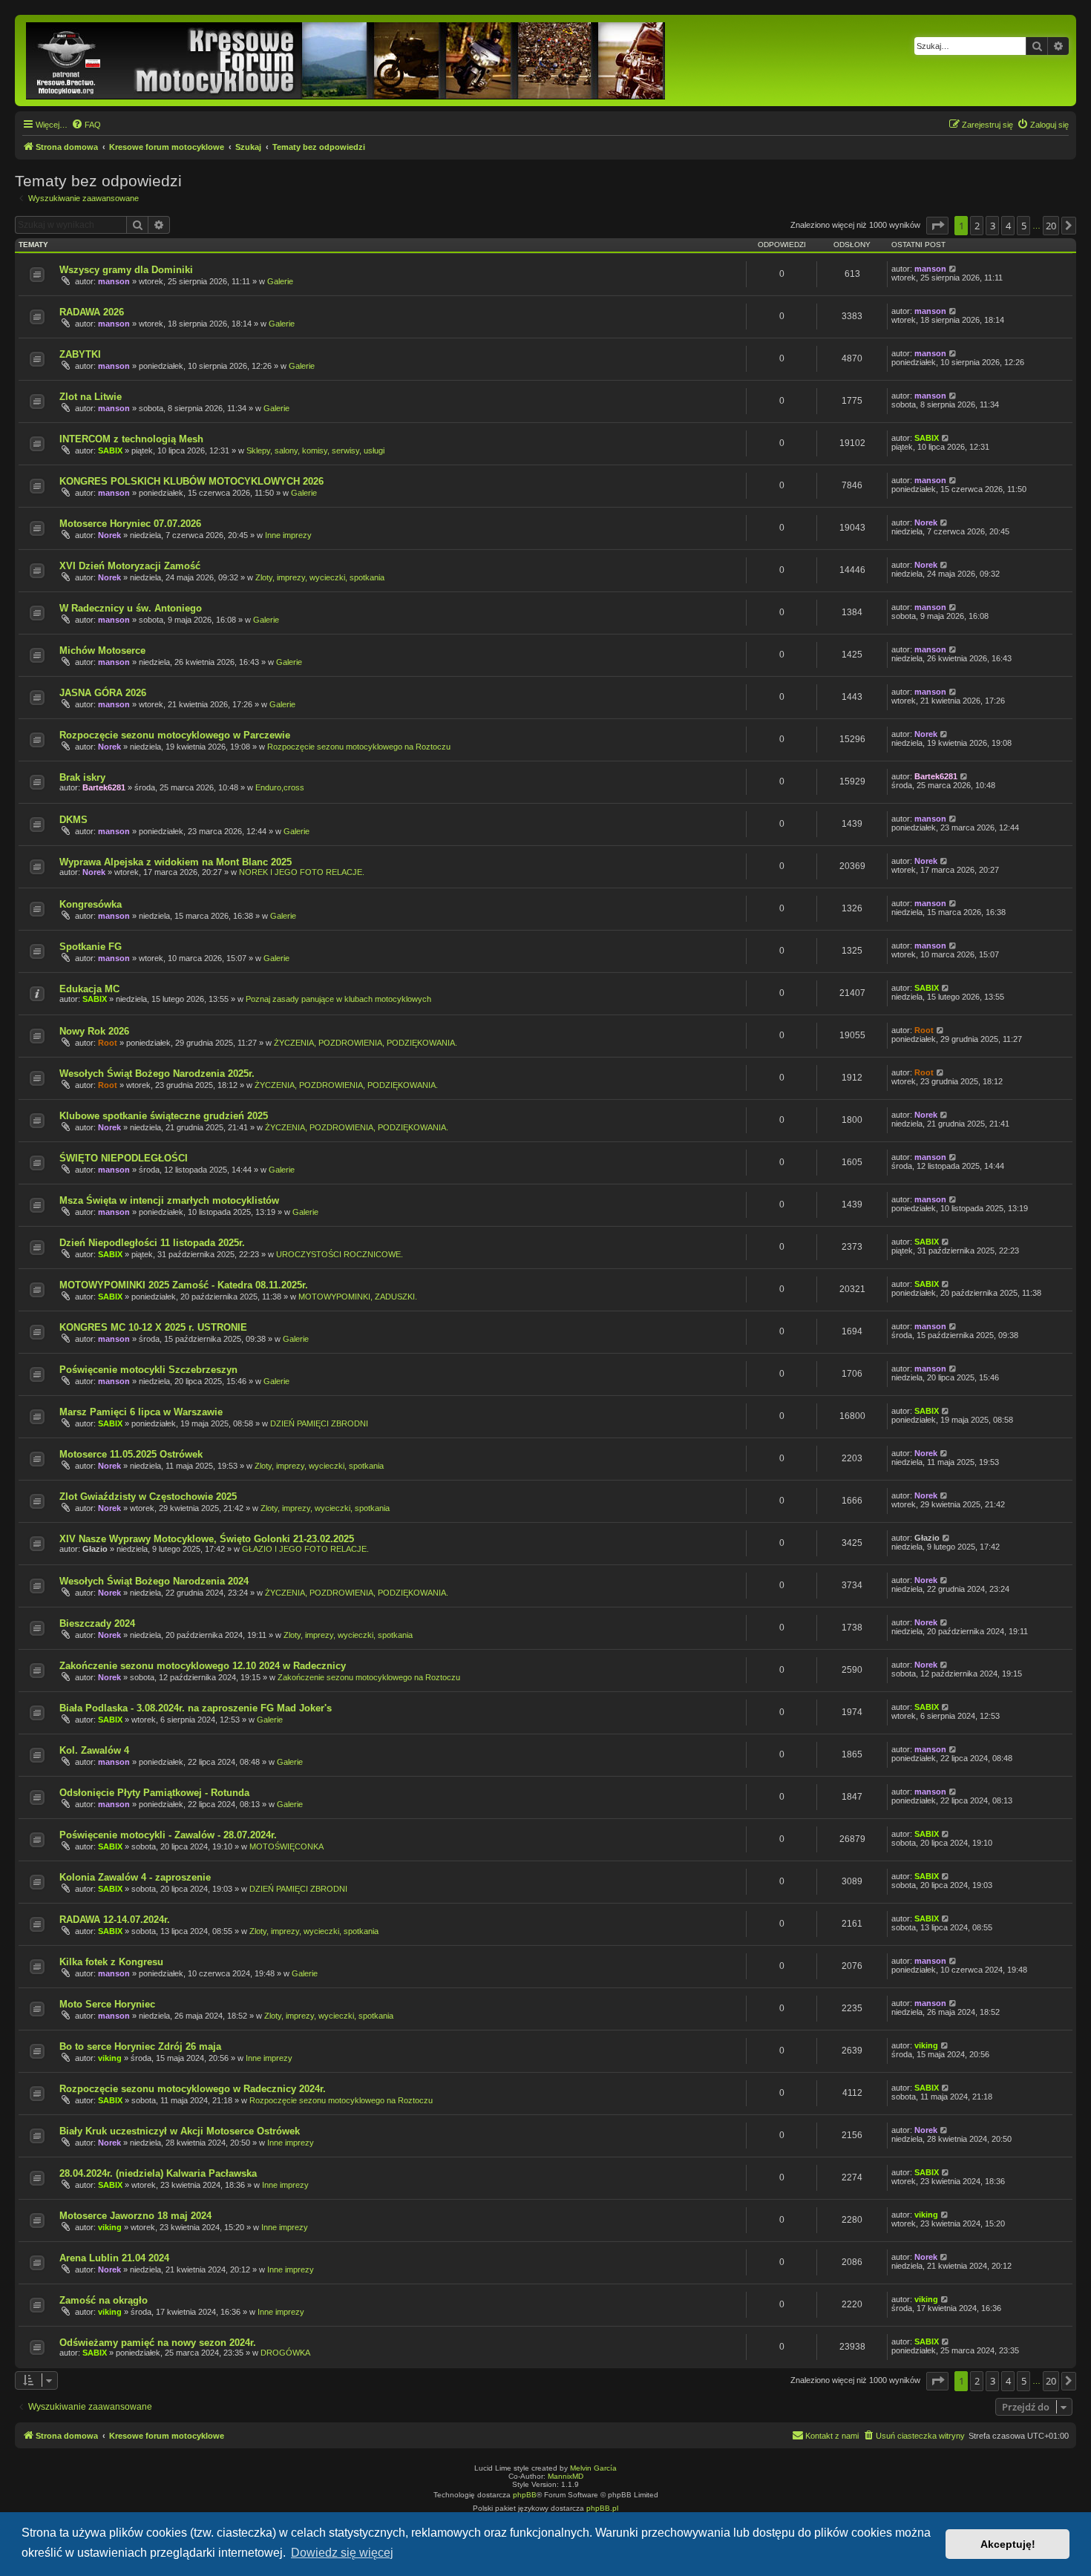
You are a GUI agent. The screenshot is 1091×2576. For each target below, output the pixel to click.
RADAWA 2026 (92, 312)
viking (110, 2058)
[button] (937, 226)
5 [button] (1024, 226)
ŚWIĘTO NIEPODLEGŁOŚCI (124, 1158)
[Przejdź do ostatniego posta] (953, 269)
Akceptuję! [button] (1008, 2544)
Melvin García (593, 2468)
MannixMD (566, 2476)
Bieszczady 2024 (97, 1623)
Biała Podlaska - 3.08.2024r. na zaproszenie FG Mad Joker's (196, 1708)
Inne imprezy (288, 535)
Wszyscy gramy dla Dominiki (126, 270)
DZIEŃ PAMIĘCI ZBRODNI (319, 1423)
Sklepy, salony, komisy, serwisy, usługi (315, 450)
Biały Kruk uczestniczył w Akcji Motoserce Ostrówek (180, 2131)
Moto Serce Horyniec (107, 2004)
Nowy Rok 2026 (94, 1031)
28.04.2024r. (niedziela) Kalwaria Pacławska (158, 2173)
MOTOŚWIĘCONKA (286, 1846)
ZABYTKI (80, 354)
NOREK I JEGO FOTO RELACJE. (302, 872)
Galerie (280, 281)
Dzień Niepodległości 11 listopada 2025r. (152, 1243)
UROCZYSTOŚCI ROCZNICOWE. (340, 1254)
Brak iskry (82, 777)
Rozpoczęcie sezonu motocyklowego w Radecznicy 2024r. (193, 2089)
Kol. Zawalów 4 (94, 1750)
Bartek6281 (104, 787)
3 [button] (993, 226)
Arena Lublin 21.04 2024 (114, 2258)
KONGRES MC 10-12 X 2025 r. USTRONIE (153, 1327)
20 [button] (1051, 226)
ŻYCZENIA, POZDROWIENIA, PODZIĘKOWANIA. (366, 1043)
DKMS (73, 820)
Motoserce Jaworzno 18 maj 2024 (135, 2216)
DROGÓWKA (285, 2353)
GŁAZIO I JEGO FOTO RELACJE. (305, 1549)
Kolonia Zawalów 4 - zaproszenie (135, 1877)
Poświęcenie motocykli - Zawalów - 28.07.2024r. (168, 1835)
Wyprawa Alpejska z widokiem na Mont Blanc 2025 (176, 862)
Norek (109, 535)
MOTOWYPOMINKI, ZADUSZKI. (358, 1297)
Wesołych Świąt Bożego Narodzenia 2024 (154, 1581)
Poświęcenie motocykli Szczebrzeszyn (148, 1370)
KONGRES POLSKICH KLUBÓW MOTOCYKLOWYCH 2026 (191, 481)
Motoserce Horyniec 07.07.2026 (130, 524)
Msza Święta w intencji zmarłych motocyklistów (169, 1200)
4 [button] (1008, 226)
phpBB (525, 2495)
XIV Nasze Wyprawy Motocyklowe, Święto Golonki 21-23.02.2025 (207, 1539)
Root (108, 1043)
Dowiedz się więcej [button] (342, 2553)
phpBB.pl (602, 2508)
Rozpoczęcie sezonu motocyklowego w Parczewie (175, 735)
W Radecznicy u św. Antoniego (131, 608)
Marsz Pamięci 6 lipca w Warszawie (141, 1412)
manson (114, 281)
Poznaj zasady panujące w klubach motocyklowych (338, 999)
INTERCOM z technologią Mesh (131, 439)
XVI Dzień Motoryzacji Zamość (130, 566)
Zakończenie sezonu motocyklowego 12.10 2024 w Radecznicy (203, 1666)
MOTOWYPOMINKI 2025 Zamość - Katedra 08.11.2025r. (184, 1285)
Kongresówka (91, 904)
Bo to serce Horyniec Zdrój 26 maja (140, 2046)
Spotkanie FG (91, 947)
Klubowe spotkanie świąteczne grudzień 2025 (164, 1116)
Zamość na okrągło (104, 2300)
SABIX (110, 450)
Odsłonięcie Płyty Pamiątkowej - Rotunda (154, 1793)
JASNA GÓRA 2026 (103, 693)
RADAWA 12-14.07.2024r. (115, 1920)
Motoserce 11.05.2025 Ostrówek (131, 1454)
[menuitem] (86, 125)
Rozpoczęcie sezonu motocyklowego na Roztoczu (359, 747)
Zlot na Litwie (91, 397)
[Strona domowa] (347, 60)
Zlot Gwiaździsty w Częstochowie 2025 (148, 1497)
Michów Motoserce (102, 650)
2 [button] (977, 226)
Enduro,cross (280, 787)
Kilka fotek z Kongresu (111, 1962)
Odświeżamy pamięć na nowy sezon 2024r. (158, 2343)
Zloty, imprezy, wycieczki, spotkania (320, 577)
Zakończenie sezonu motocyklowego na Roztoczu (369, 1677)
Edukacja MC (89, 989)
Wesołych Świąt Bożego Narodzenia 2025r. (157, 1074)
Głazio (95, 1549)
